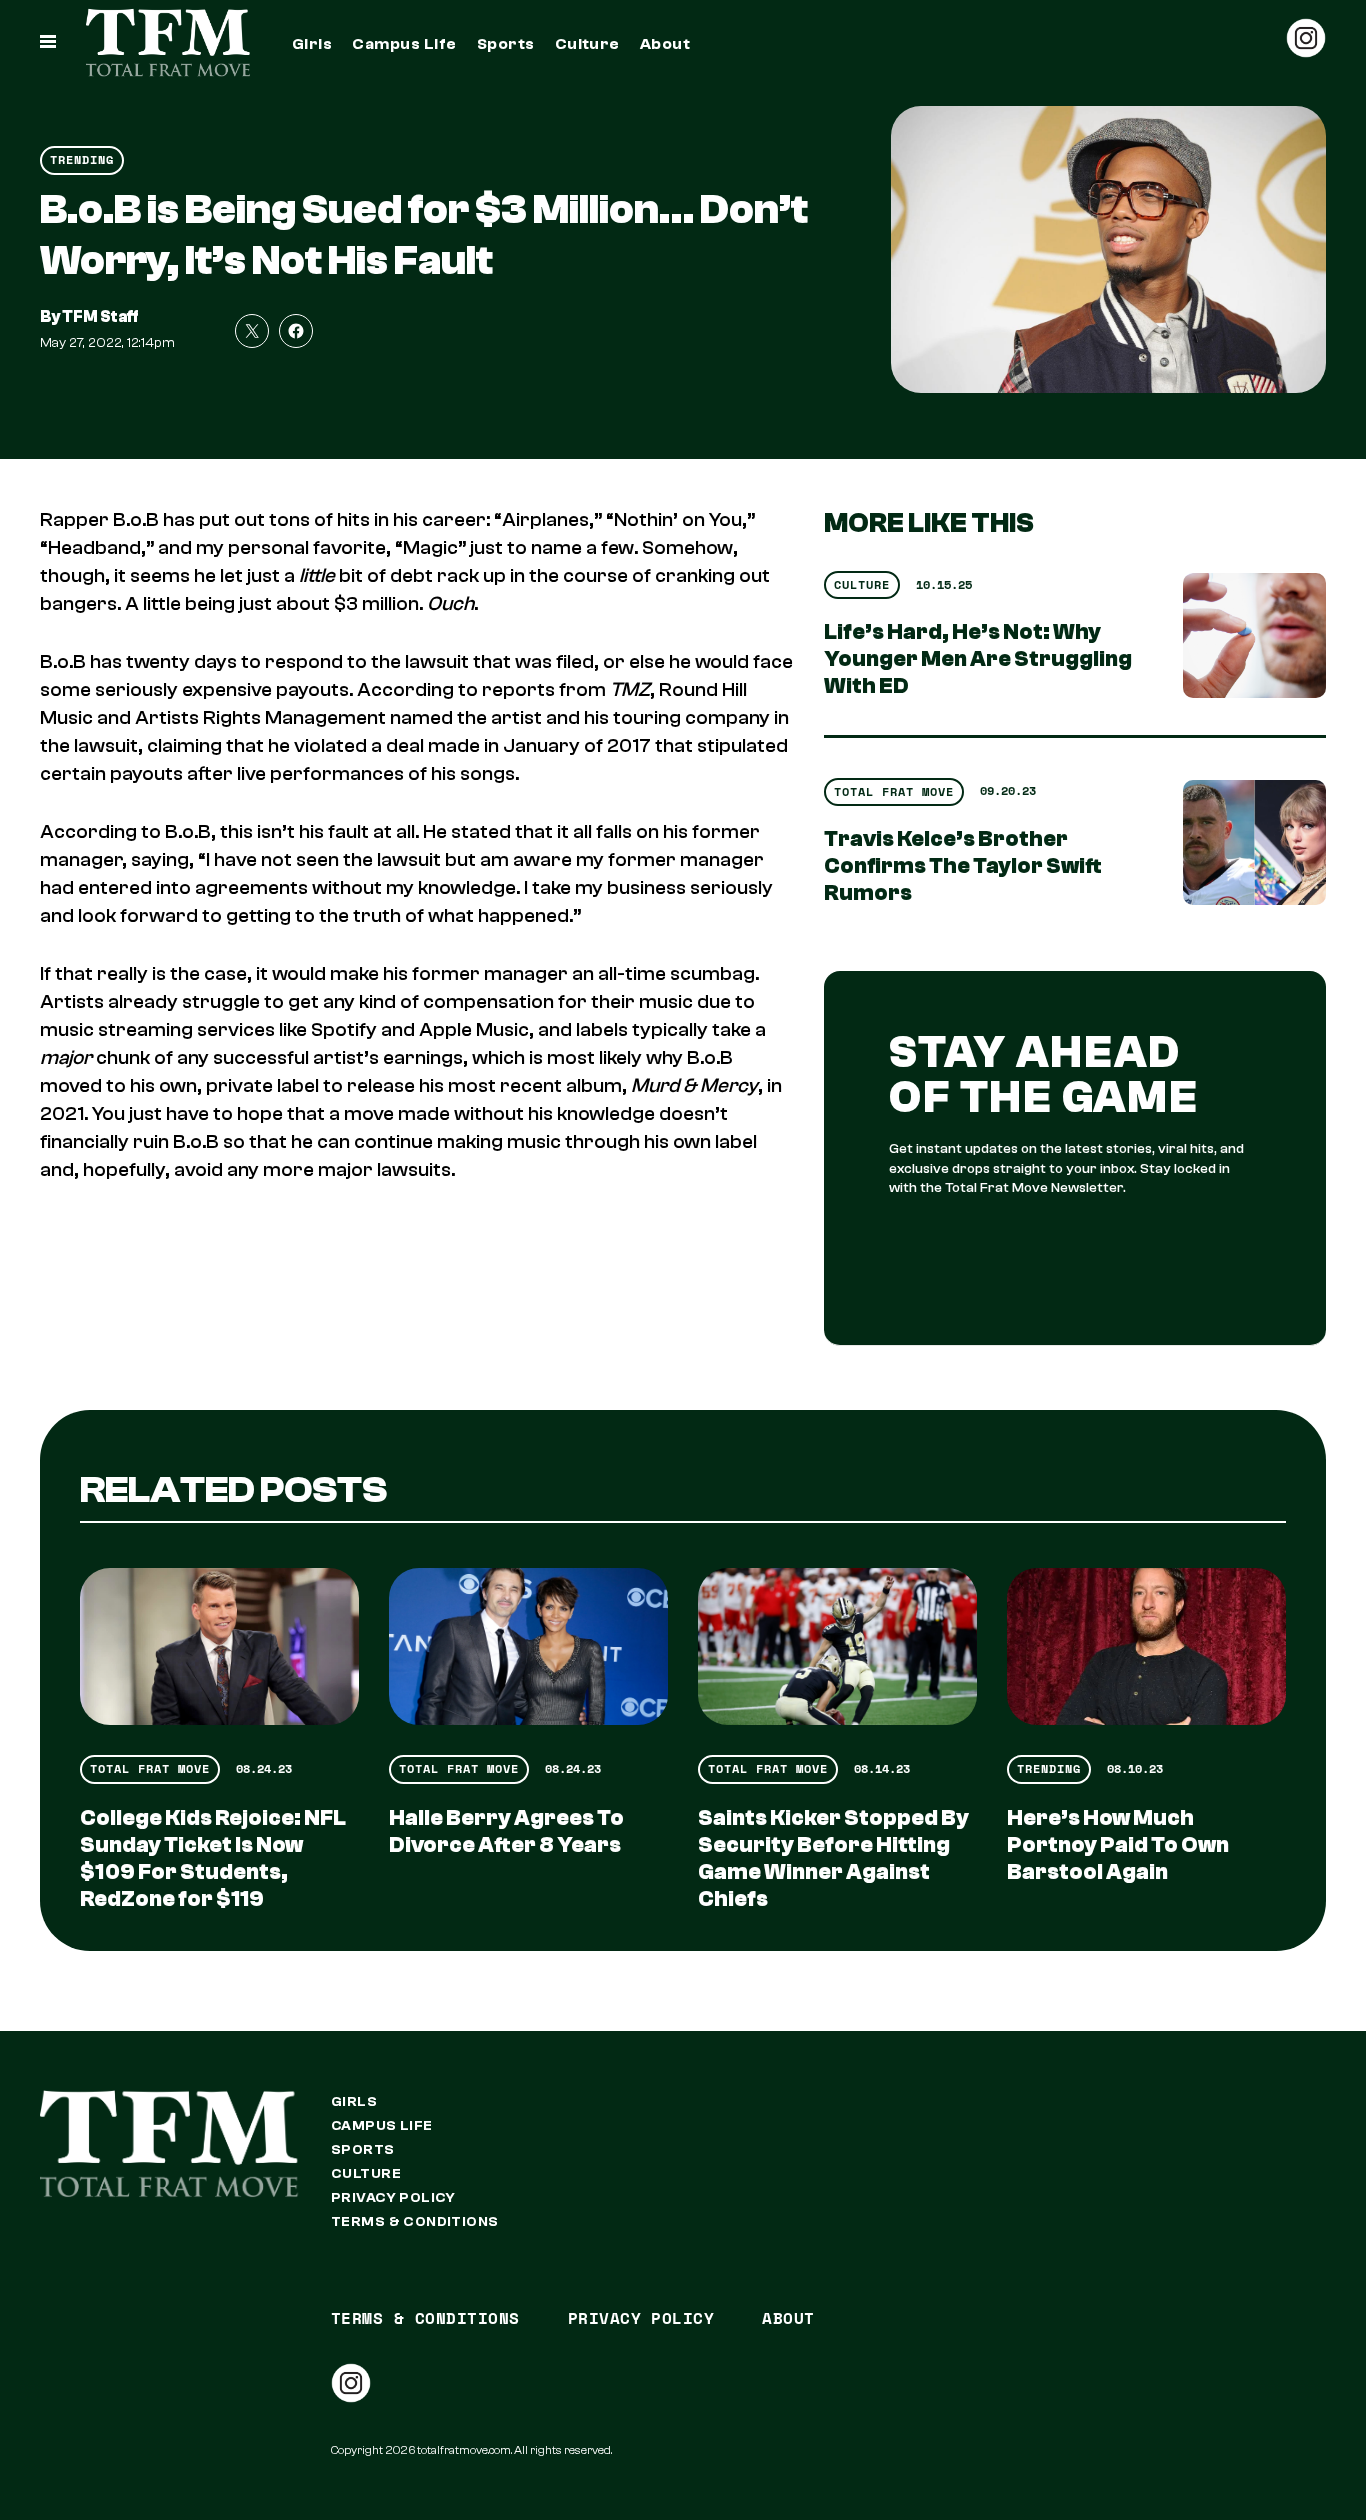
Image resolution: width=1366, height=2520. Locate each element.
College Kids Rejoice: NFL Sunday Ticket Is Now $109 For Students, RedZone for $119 (213, 1858)
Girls (312, 44)
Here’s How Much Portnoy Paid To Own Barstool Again (1118, 1845)
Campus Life (404, 44)
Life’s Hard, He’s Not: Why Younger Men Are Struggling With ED (978, 659)
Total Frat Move (894, 791)
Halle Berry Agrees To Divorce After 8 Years (506, 1831)
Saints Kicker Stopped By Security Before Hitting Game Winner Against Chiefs (833, 1858)
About (665, 44)
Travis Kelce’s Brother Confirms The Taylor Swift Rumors (963, 866)
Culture (587, 44)
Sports (506, 44)
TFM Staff (100, 317)
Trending (82, 159)
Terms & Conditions (415, 2222)
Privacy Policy (393, 2198)
